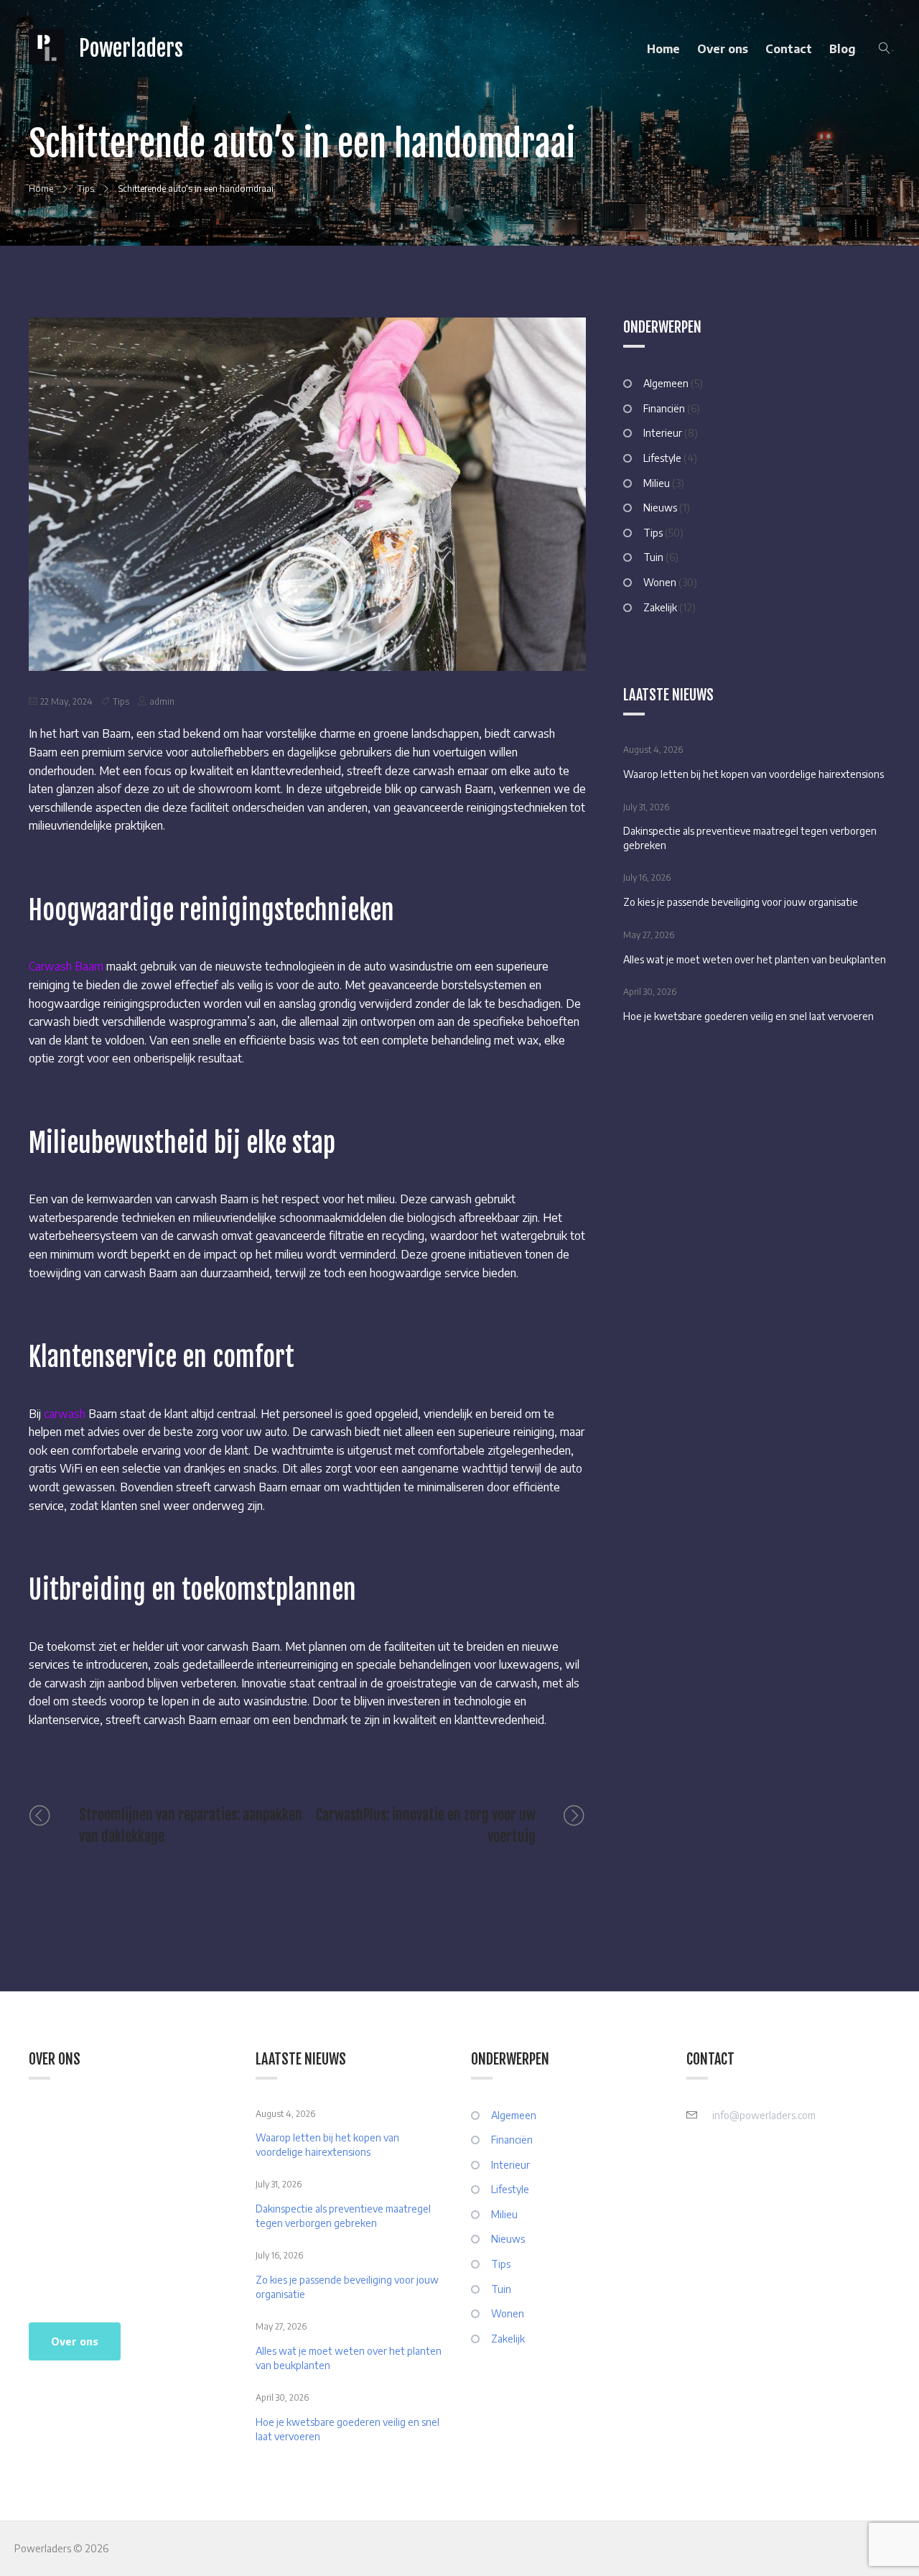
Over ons (723, 49)
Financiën (664, 408)
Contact (789, 49)
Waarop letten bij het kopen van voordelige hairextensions (754, 774)
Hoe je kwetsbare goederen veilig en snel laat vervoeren (748, 1016)
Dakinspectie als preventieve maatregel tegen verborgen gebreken (750, 838)
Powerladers (131, 48)
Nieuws (660, 508)
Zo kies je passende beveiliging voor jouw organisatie (741, 902)
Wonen (660, 582)
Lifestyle (662, 458)
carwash (65, 1414)
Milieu (657, 483)
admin (162, 701)
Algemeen (666, 383)
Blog (843, 49)
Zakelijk (660, 607)
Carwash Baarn (67, 966)
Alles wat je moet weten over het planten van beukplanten (755, 959)
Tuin (653, 557)
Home (663, 49)
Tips (121, 701)
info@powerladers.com (764, 2115)
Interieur (663, 433)
